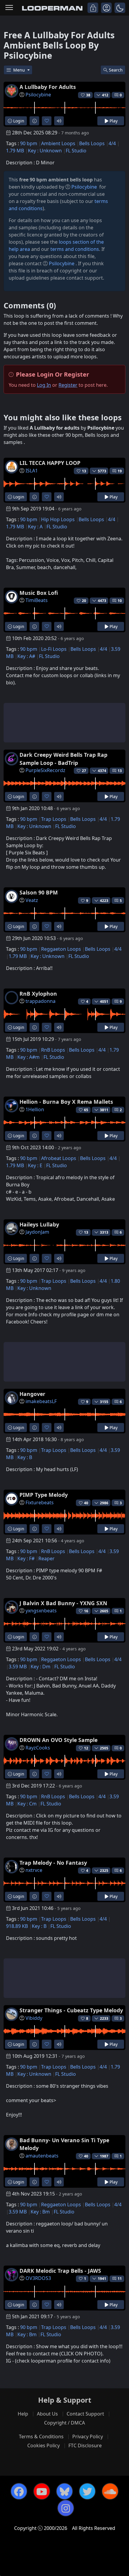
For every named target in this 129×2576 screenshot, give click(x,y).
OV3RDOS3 (38, 2278)
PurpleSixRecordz (45, 770)
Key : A (35, 527)
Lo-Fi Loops (54, 649)
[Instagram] (66, 2508)
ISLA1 (32, 471)
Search (116, 70)
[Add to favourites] (47, 121)
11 (120, 2279)
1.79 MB (15, 151)
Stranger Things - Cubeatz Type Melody (71, 2010)
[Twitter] (87, 2491)
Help (23, 2414)
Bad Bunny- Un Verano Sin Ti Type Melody (64, 2144)
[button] (120, 8)
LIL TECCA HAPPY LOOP (50, 463)
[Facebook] (19, 2491)
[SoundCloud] (110, 2491)
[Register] (106, 8)
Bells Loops (92, 143)
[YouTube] (42, 2491)
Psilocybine (38, 95)
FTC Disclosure (85, 2445)
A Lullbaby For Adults (48, 87)
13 (120, 771)
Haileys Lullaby (39, 1224)
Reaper (46, 1558)
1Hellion (35, 1109)
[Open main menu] (9, 8)
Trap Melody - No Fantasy (53, 1863)
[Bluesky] (64, 2491)
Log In (44, 385)
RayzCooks (38, 1748)
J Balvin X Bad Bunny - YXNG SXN (63, 1603)
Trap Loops (54, 819)
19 (120, 471)
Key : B (25, 1457)
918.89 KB (17, 1926)
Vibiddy (34, 2018)
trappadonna (40, 1001)
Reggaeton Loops (61, 949)
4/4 (112, 143)
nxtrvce (34, 1870)
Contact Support (85, 2414)
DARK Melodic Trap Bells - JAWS (60, 2271)
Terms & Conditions (41, 2436)
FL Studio (76, 151)
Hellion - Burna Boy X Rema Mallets (66, 1102)
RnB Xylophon (38, 994)
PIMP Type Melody (44, 1495)
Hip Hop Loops (58, 519)
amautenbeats (42, 2156)
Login (18, 121)
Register (68, 385)
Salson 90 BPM (39, 892)
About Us (47, 2414)
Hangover (32, 1394)
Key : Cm (27, 1804)
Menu (20, 70)
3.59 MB (18, 1667)
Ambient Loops (58, 143)
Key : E (35, 1165)
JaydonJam (37, 1232)
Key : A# (26, 656)
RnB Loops (53, 1050)
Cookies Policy (43, 2445)
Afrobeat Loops (59, 1158)
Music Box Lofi (39, 593)
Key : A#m (28, 1057)
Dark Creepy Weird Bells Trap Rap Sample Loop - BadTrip (63, 759)
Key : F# (26, 1558)
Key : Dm (40, 1667)
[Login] (93, 8)
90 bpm (29, 143)
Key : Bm (40, 2212)
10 (120, 601)
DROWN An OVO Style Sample (58, 1740)
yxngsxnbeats (41, 1611)
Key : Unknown (45, 151)
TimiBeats (37, 600)
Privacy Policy (88, 2436)
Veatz (32, 900)
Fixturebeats (40, 1502)
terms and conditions (75, 249)
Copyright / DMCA (64, 2423)
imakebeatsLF (41, 1401)
